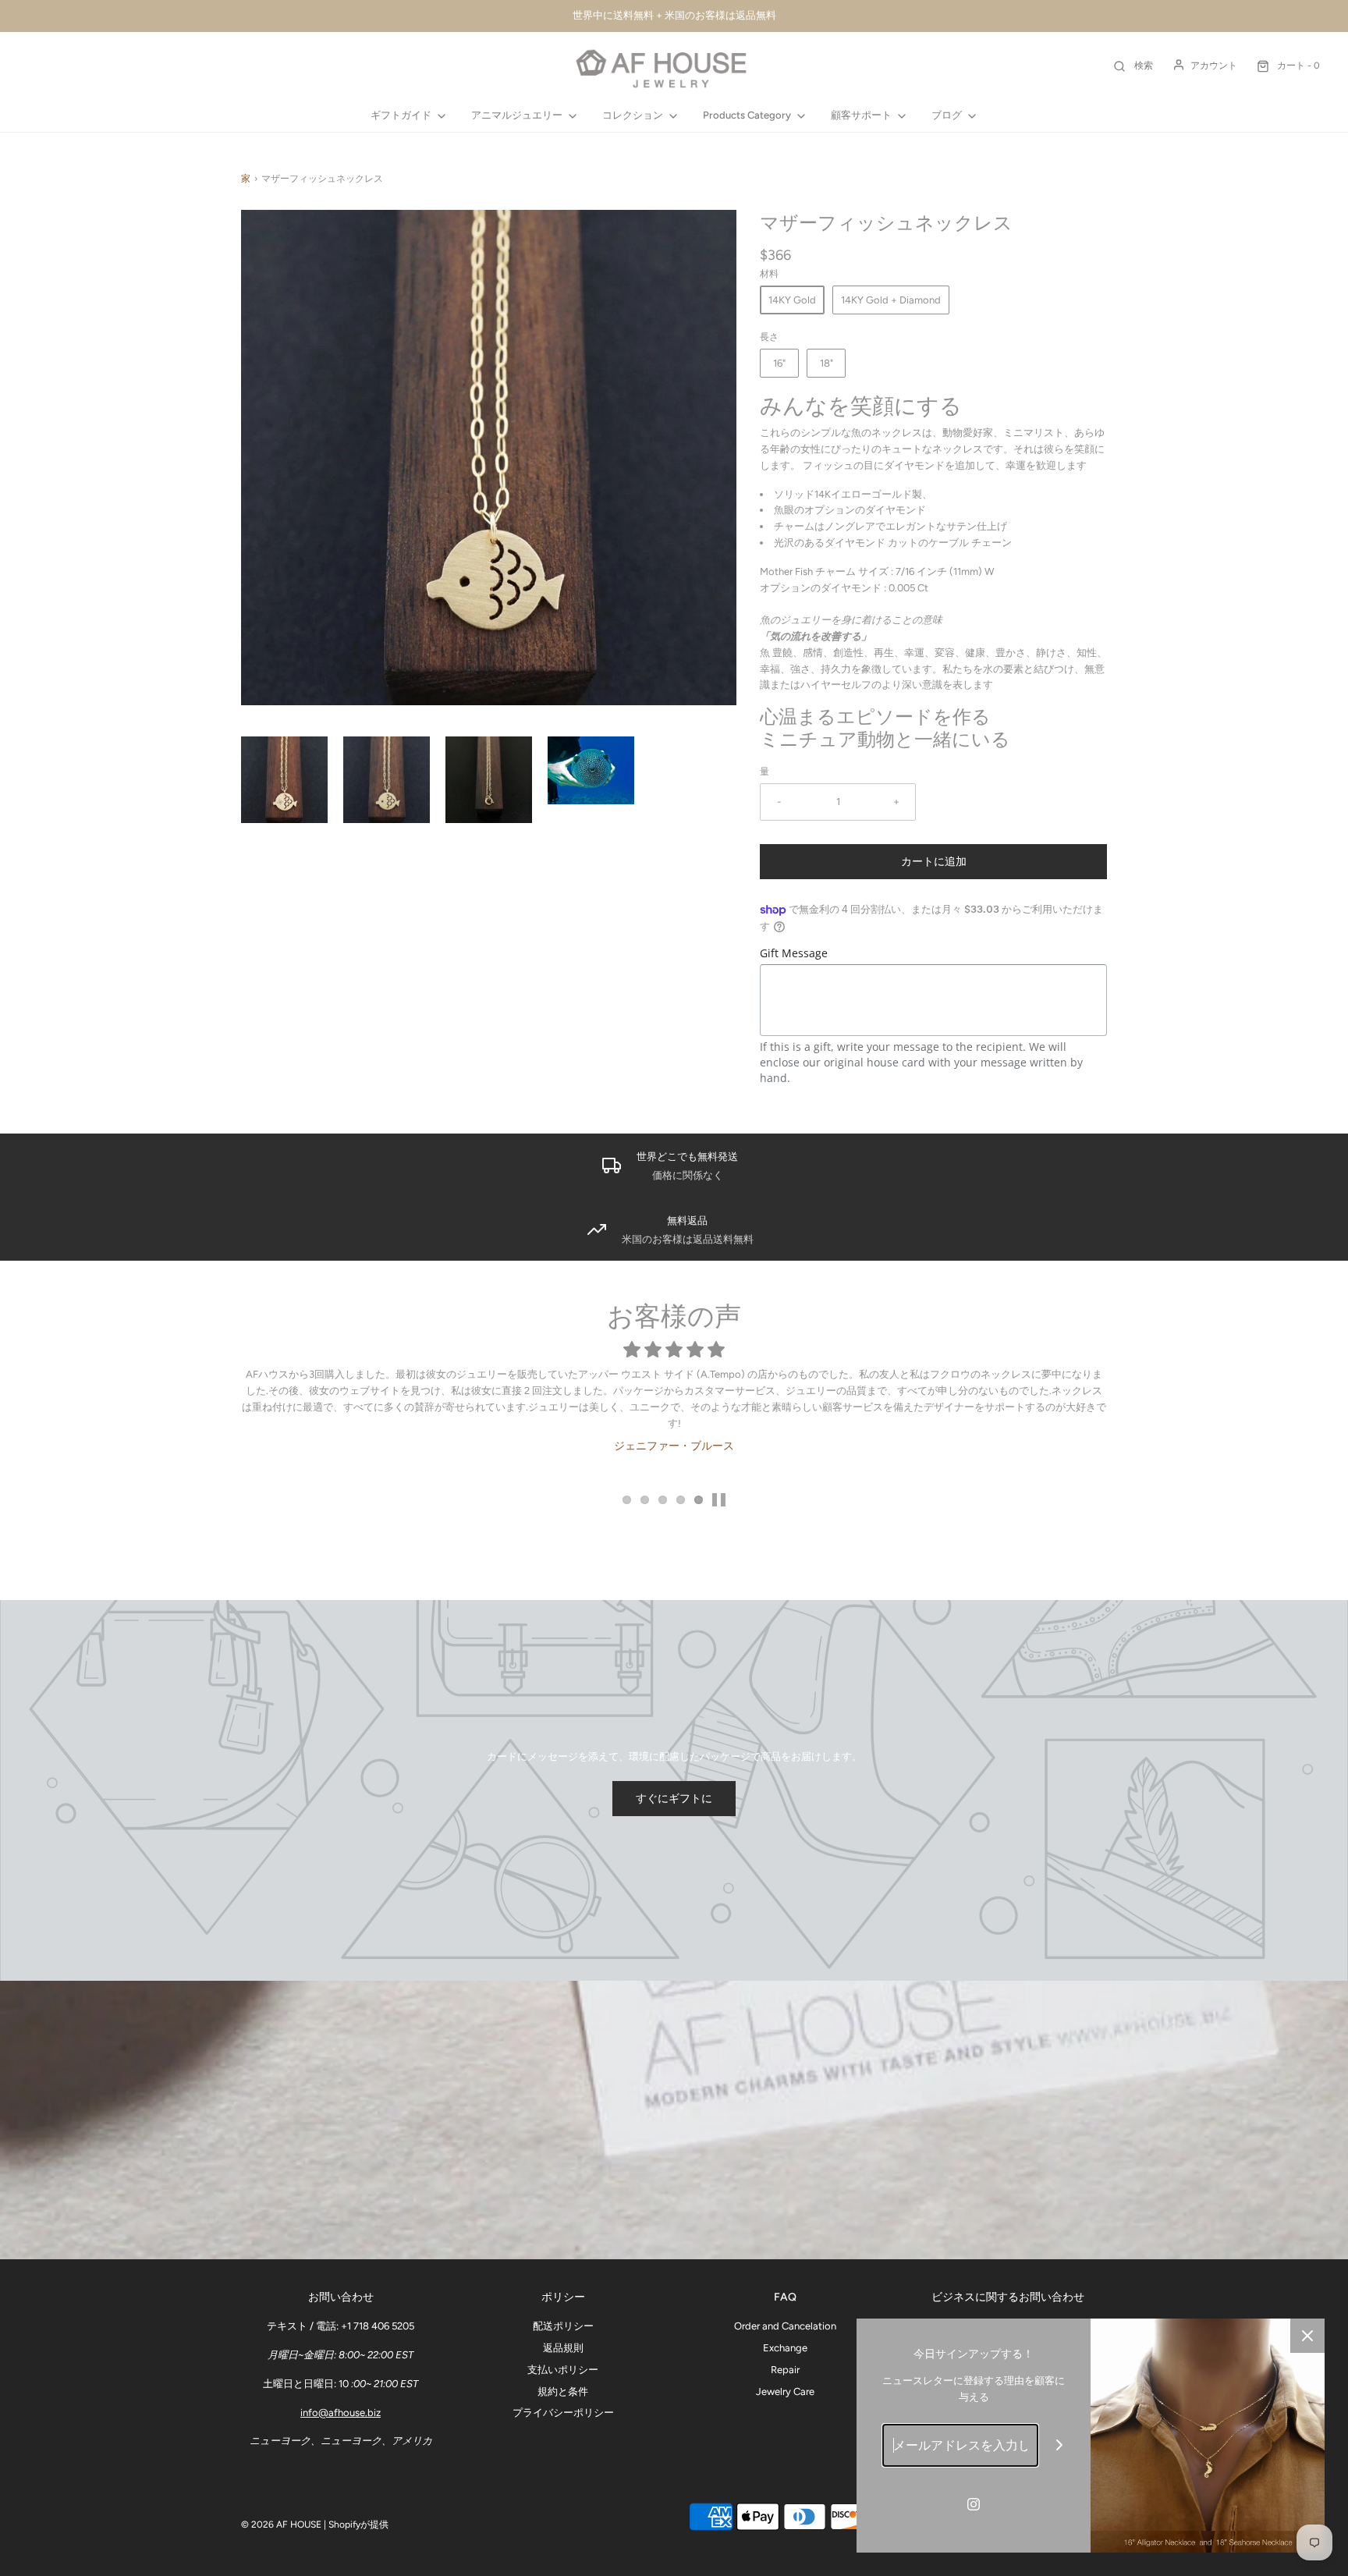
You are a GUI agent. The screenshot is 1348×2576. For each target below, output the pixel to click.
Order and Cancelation (785, 2326)
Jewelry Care (785, 2391)
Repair (785, 2370)
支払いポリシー (563, 2370)
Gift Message (794, 953)
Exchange (785, 2348)
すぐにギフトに (674, 1799)
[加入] (1060, 2445)
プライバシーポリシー (563, 2413)
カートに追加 (934, 862)
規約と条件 (563, 2391)
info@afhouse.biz (341, 2413)
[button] (284, 780)
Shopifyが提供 (358, 2525)
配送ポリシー (563, 2326)
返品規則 (563, 2348)
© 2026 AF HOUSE (281, 2525)
